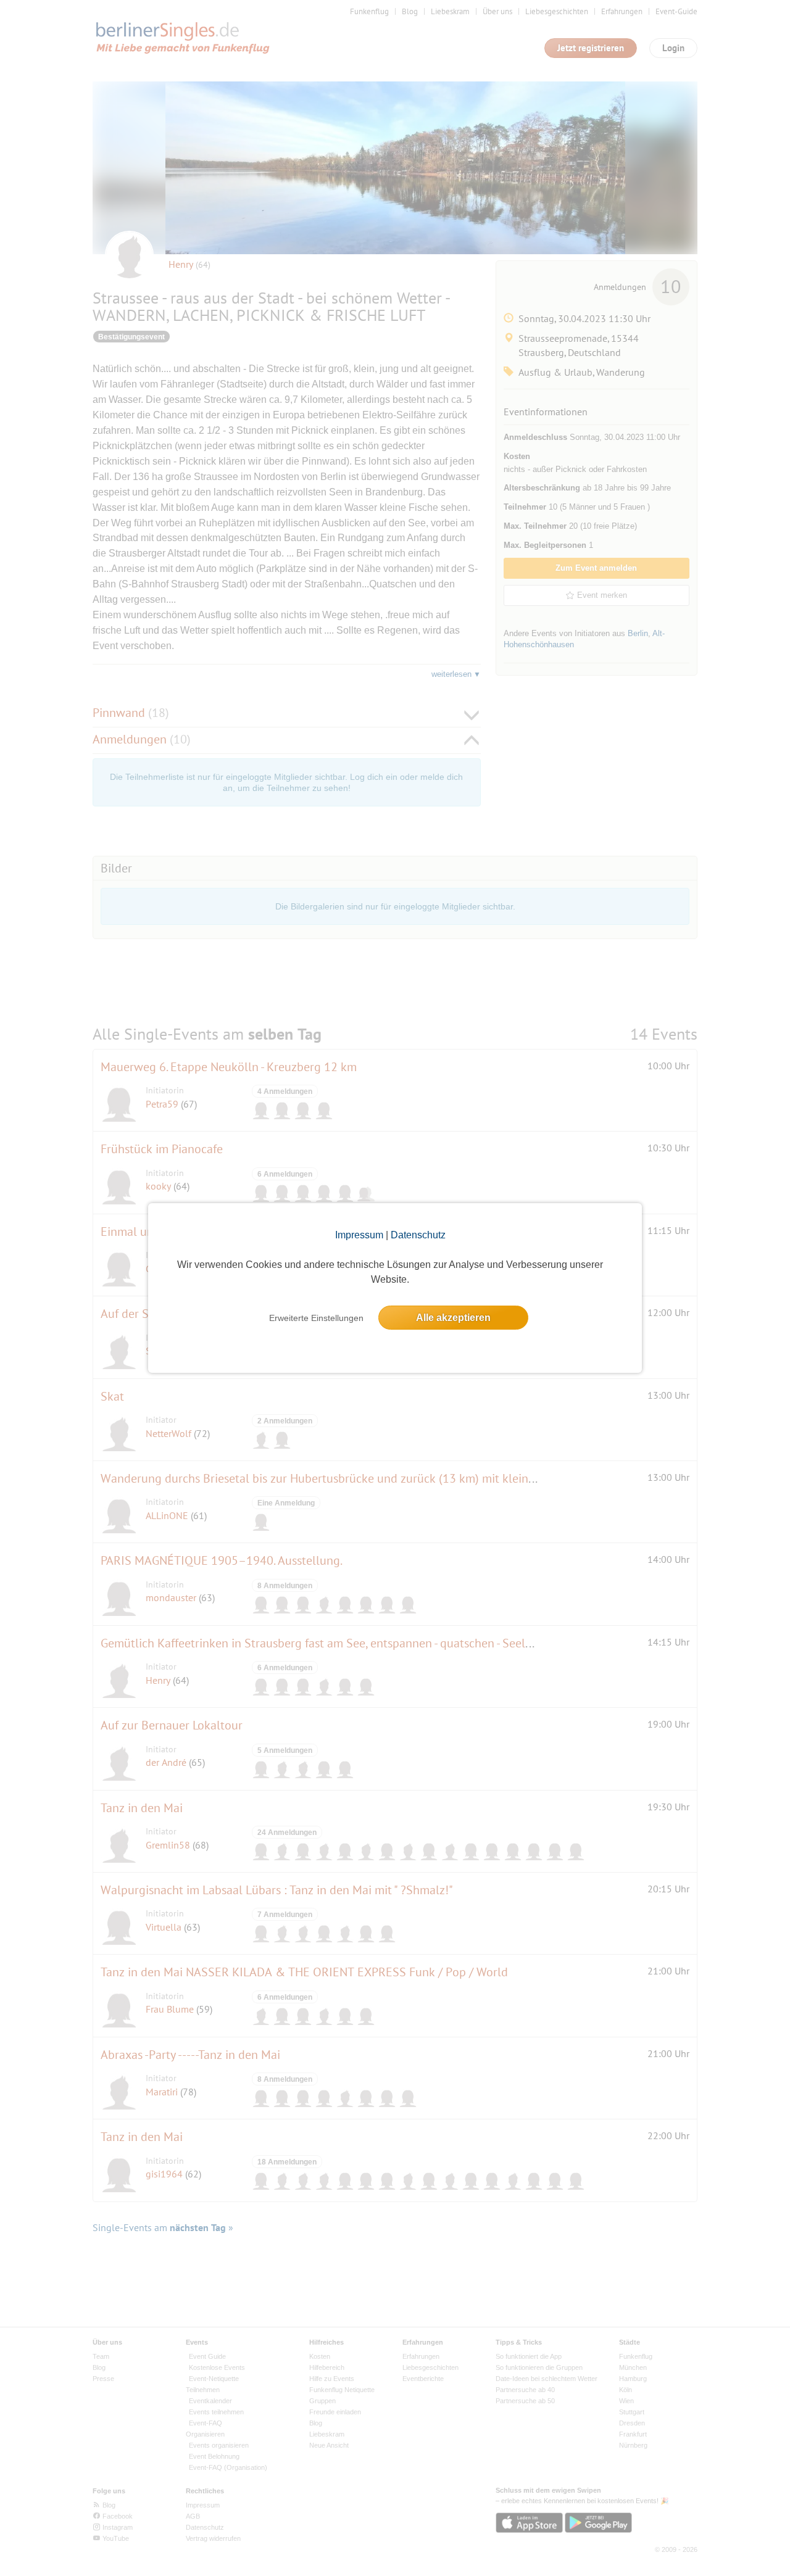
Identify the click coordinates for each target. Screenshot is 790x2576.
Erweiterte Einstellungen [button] (316, 1318)
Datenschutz (418, 1235)
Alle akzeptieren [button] (453, 1318)
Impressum (359, 1235)
